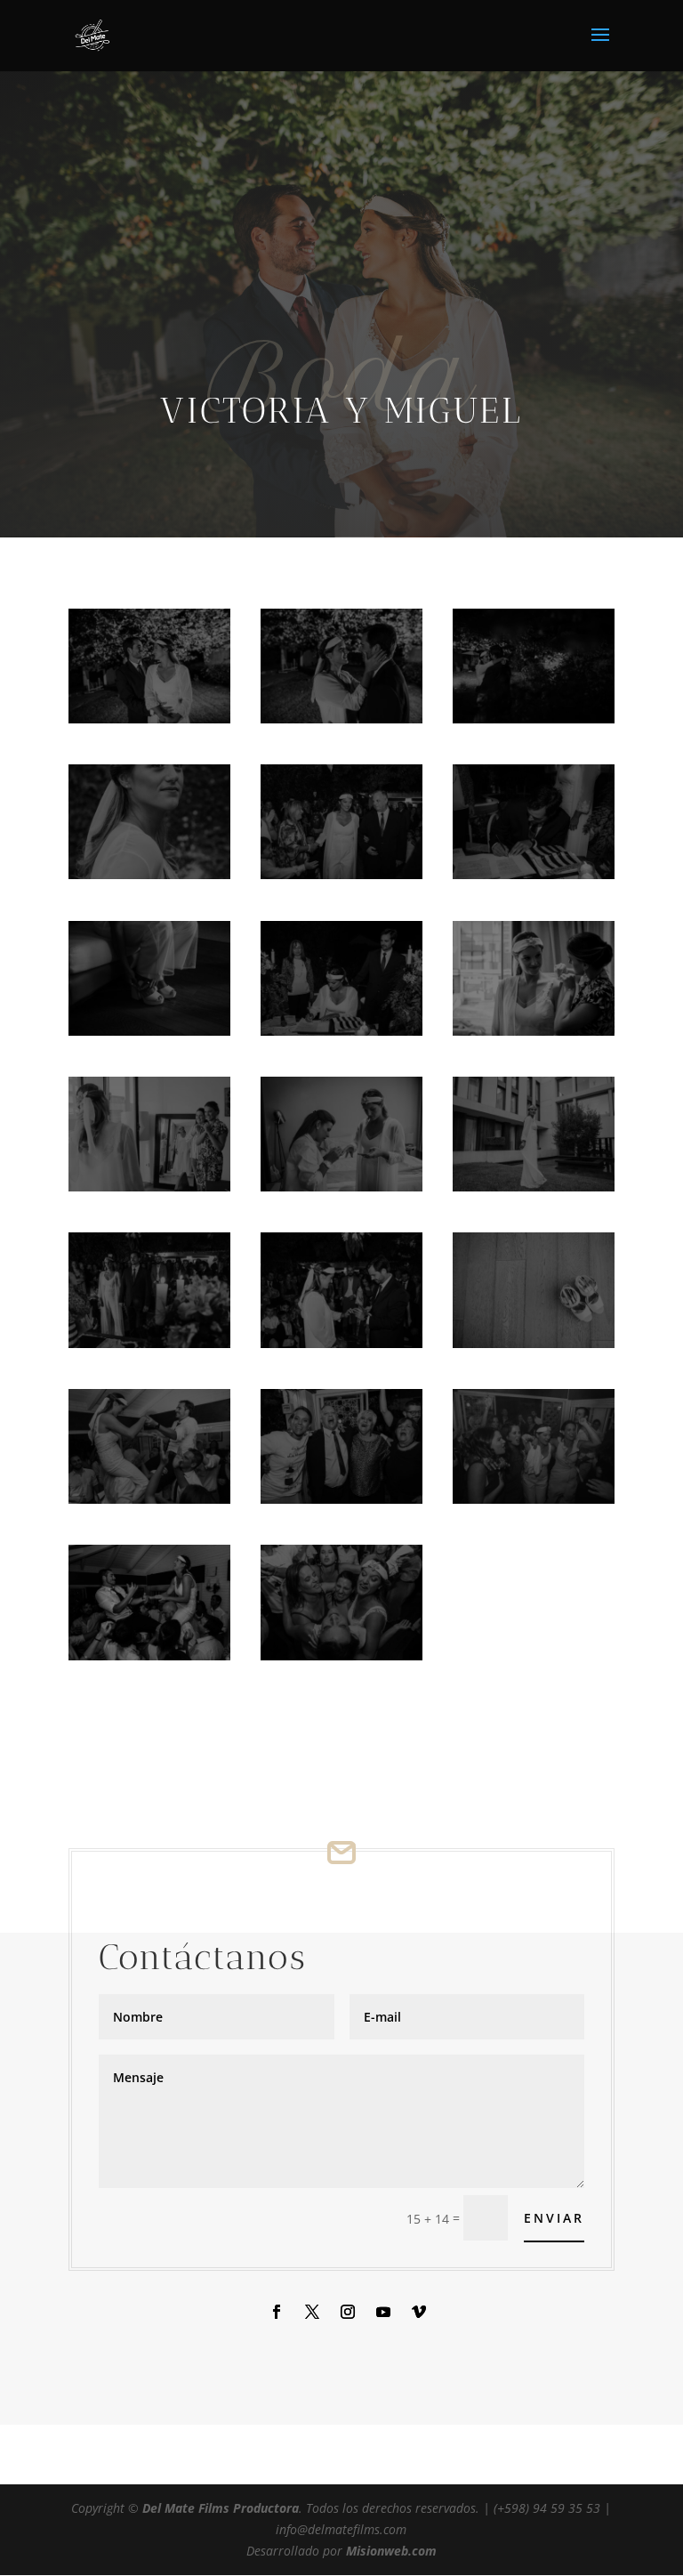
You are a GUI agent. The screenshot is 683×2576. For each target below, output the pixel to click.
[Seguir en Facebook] (277, 2312)
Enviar (554, 2218)
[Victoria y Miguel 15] (534, 1348)
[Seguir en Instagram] (348, 2312)
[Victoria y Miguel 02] (341, 723)
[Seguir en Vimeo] (419, 2312)
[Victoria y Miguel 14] (341, 1348)
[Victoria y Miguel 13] (149, 1348)
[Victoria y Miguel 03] (534, 723)
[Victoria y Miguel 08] (341, 1035)
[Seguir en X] (312, 2312)
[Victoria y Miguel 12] (534, 1191)
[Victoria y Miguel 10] (149, 1191)
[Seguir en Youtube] (383, 2312)
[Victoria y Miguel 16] (149, 1503)
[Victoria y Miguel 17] (341, 1503)
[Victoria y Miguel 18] (534, 1503)
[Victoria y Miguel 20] (149, 1660)
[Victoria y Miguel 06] (534, 879)
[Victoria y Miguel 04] (149, 879)
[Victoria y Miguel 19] (341, 1660)
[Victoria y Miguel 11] (341, 1191)
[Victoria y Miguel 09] (534, 1035)
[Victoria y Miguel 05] (341, 879)
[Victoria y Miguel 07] (149, 1035)
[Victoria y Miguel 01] (149, 723)
